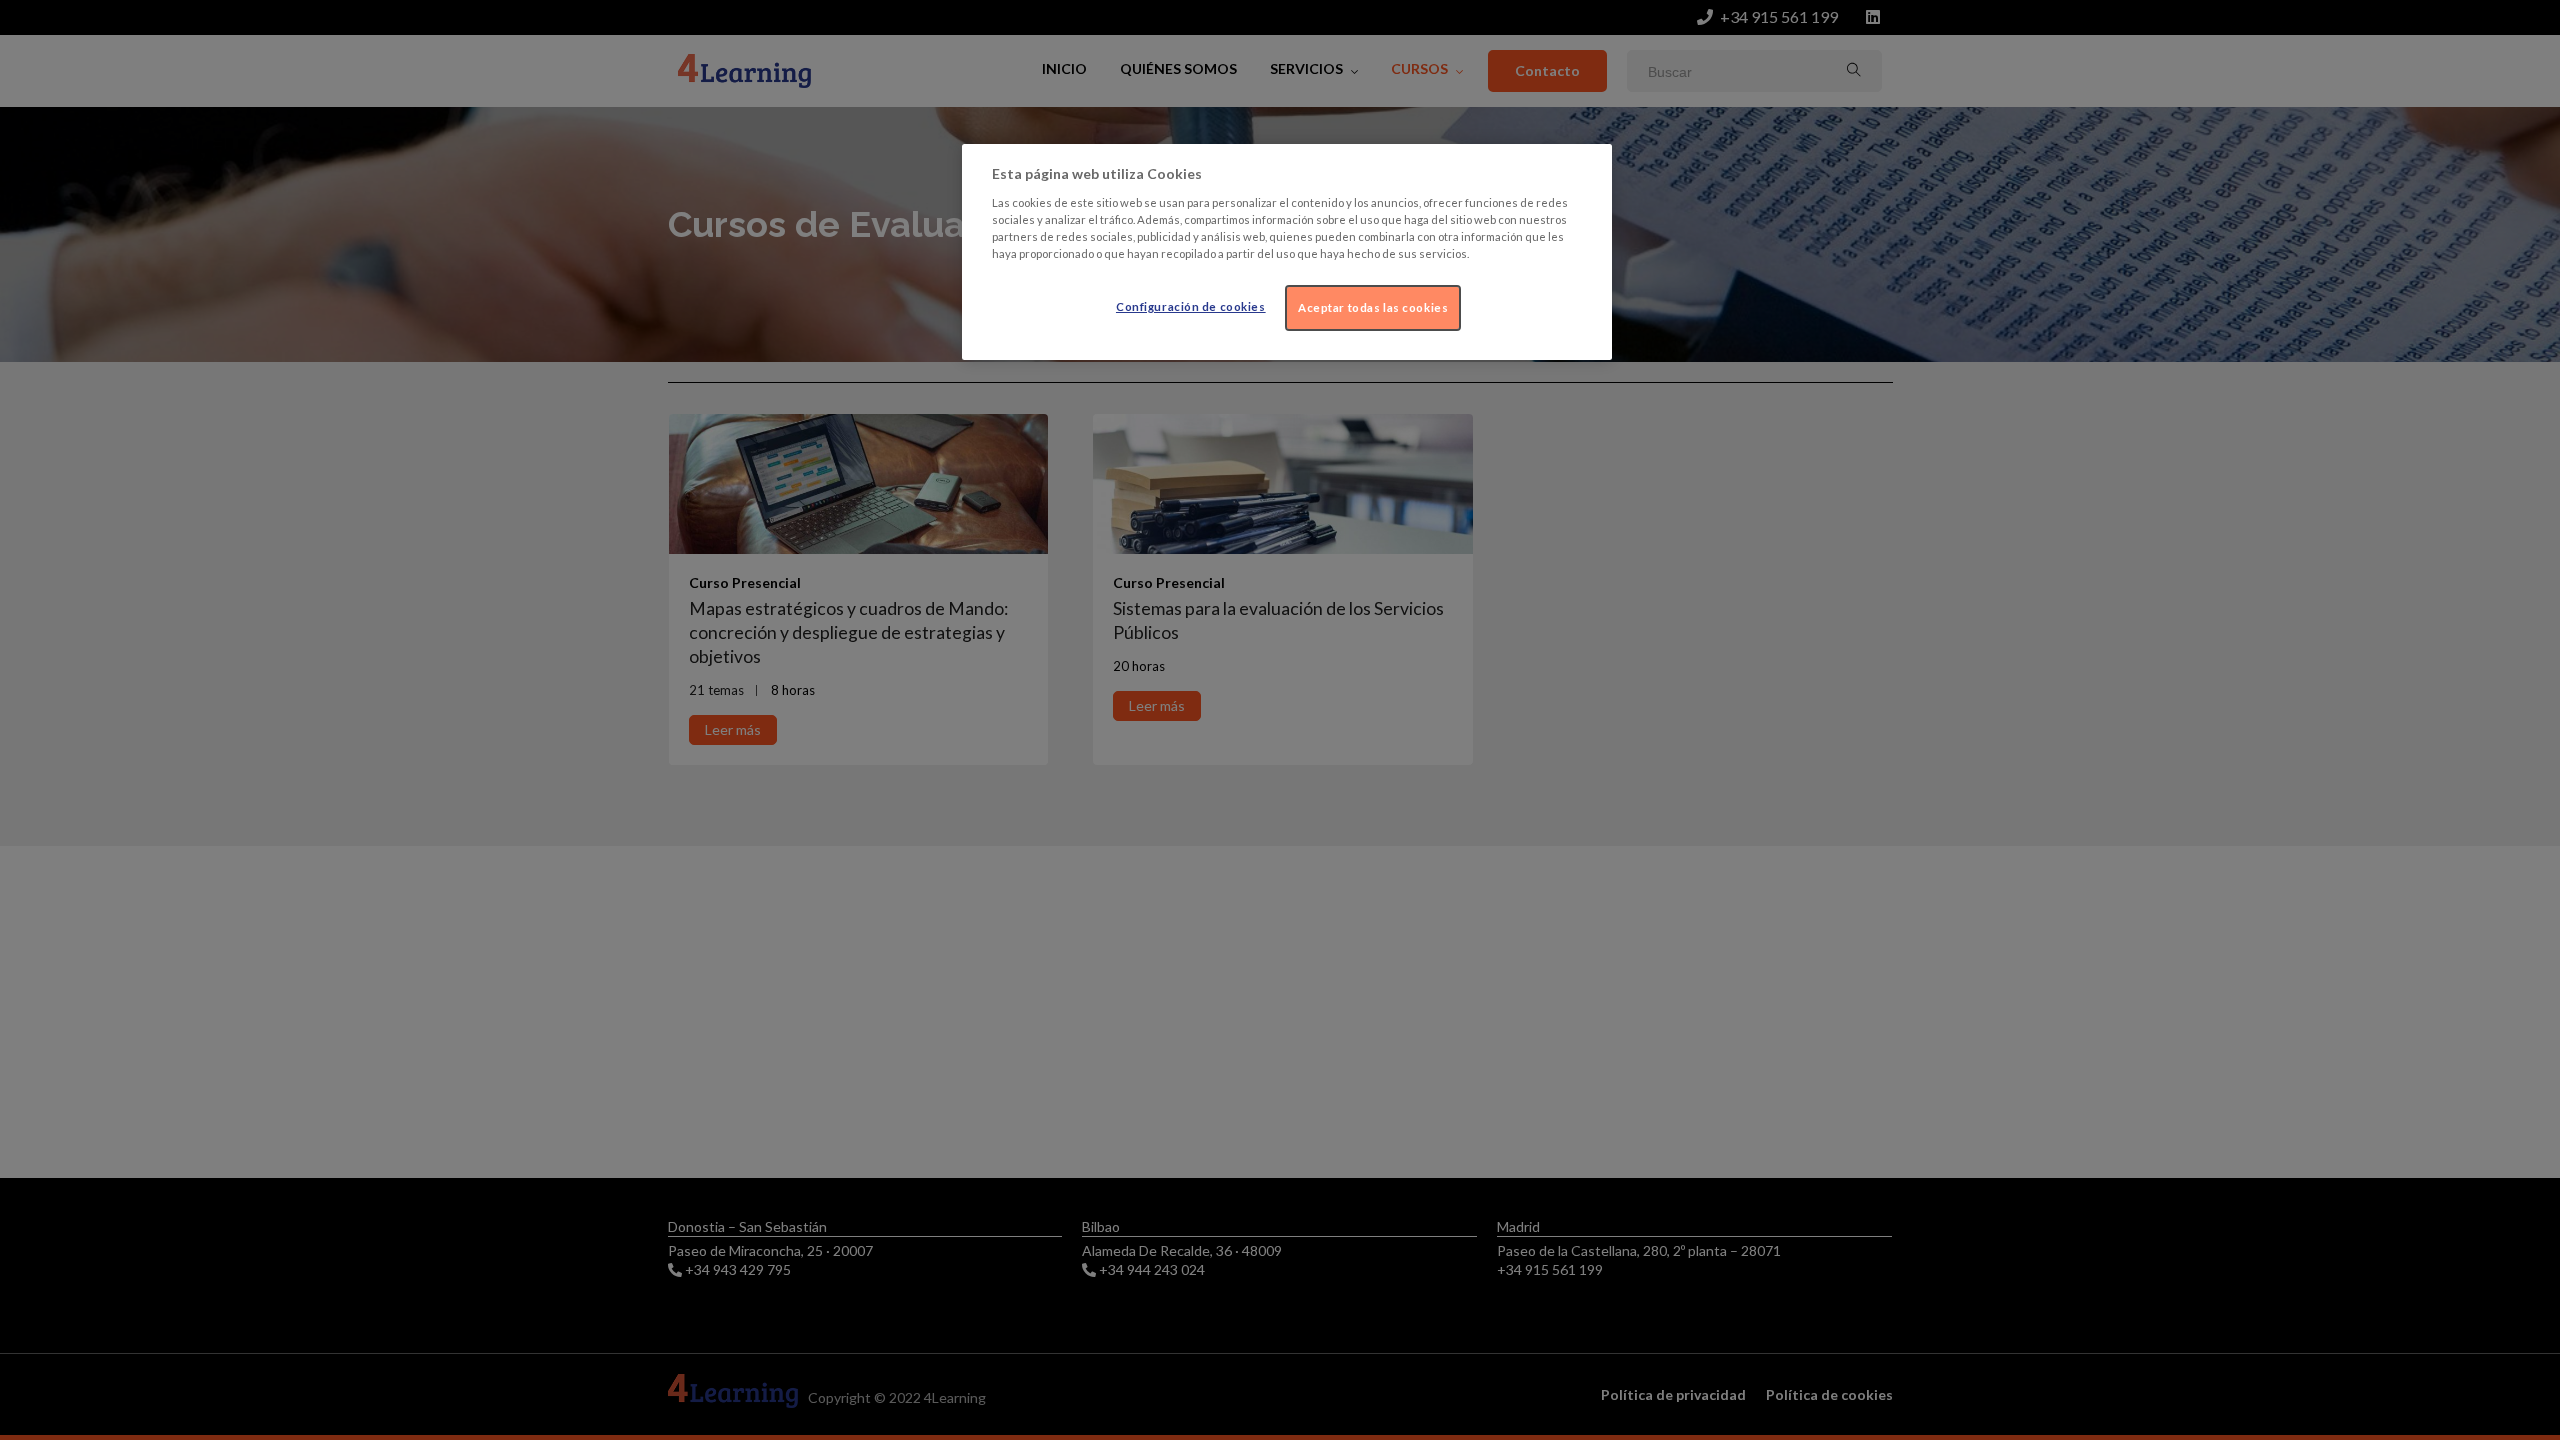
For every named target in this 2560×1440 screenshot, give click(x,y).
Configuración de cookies (1191, 306)
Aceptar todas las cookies (1373, 307)
